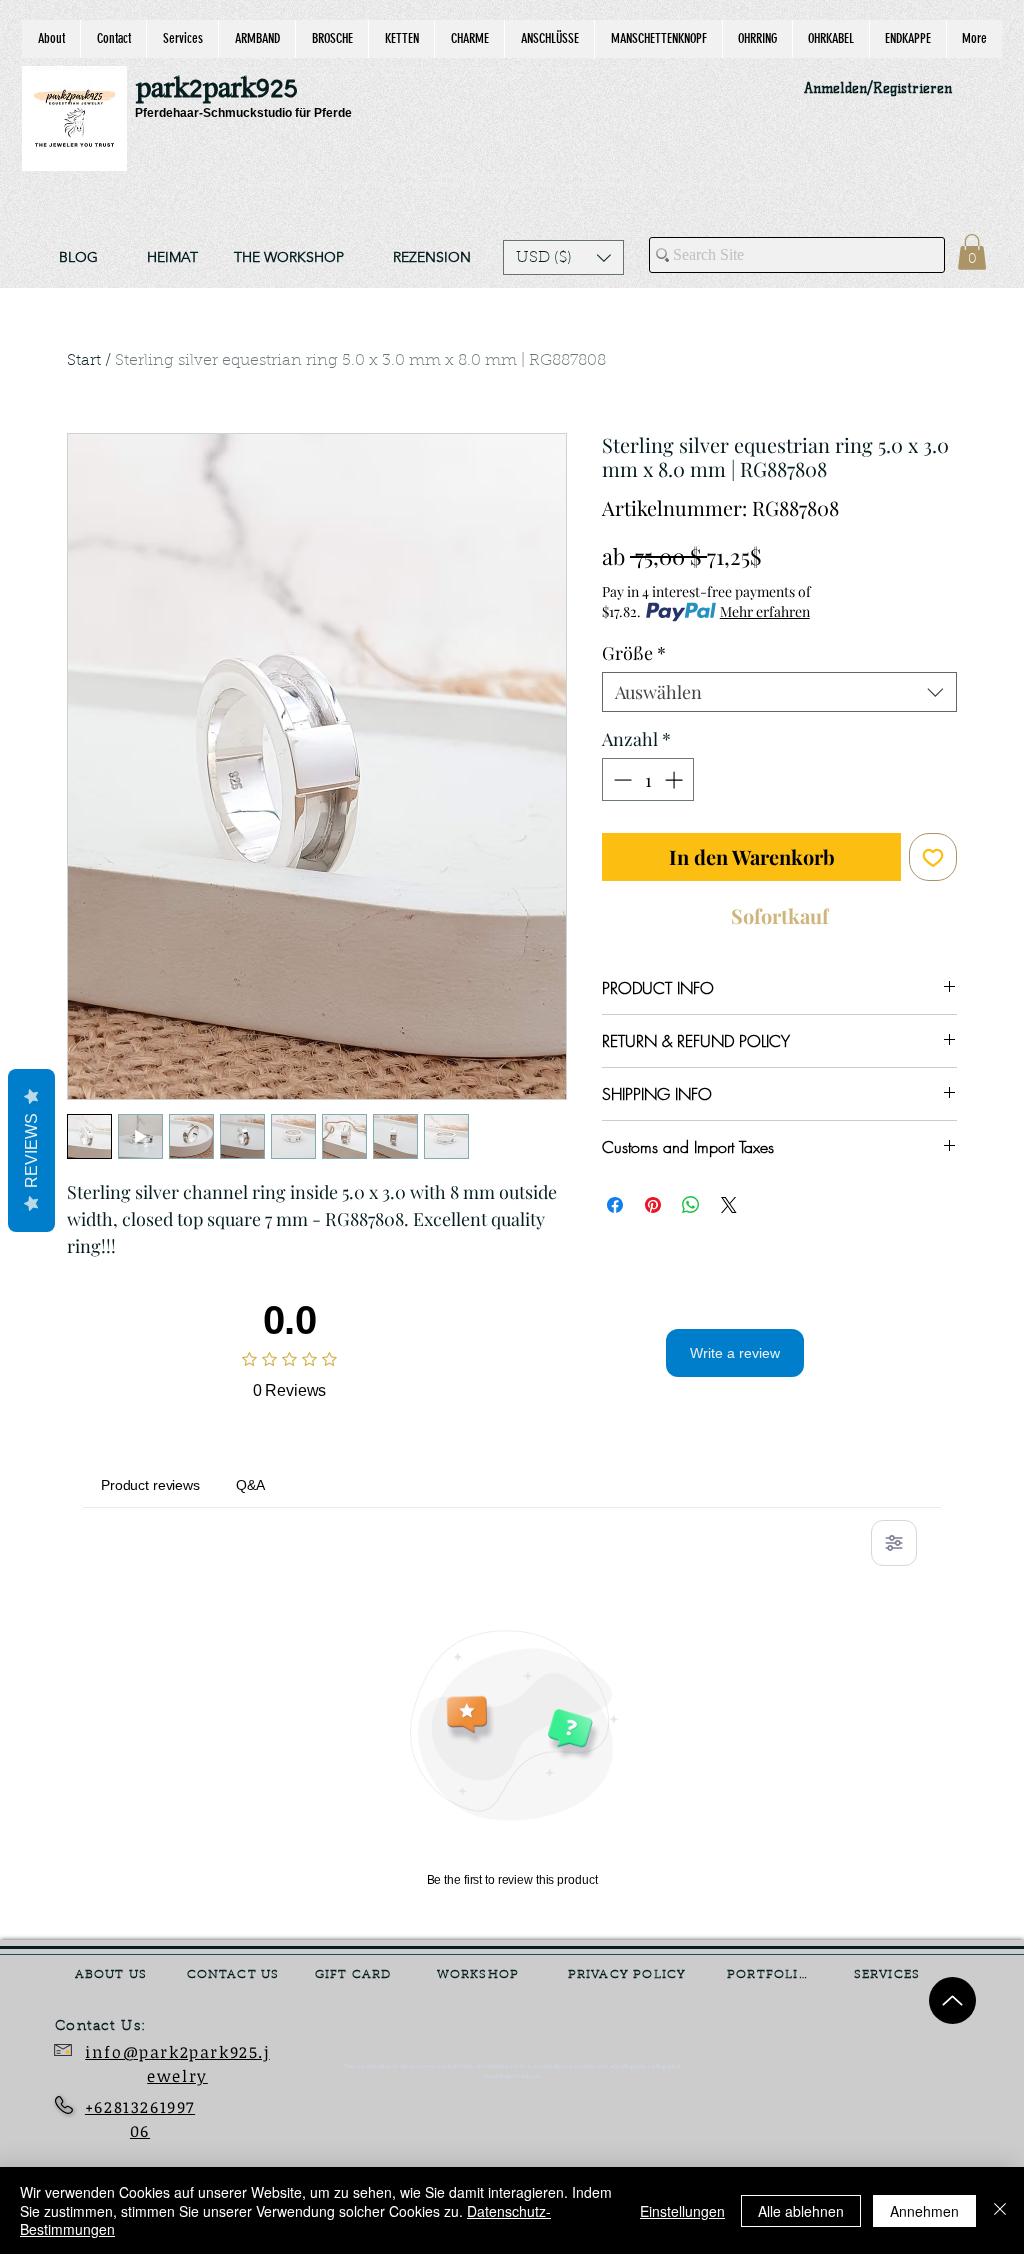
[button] (563, 257)
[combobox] (779, 692)
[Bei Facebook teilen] (615, 1205)
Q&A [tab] (250, 1485)
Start (84, 361)
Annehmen (924, 2211)
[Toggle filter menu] (894, 1543)
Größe (634, 653)
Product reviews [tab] (150, 1485)
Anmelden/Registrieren (878, 88)
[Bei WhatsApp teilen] (691, 1205)
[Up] (952, 2000)
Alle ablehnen (801, 2211)
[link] (972, 252)
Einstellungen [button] (682, 2211)
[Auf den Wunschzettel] (933, 857)
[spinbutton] (648, 779)
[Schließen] (1000, 2210)
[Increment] (675, 779)
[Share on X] (729, 1205)
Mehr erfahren (765, 611)
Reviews (31, 1150)
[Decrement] (620, 779)
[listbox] (563, 257)
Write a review (735, 1353)
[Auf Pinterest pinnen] (653, 1205)
